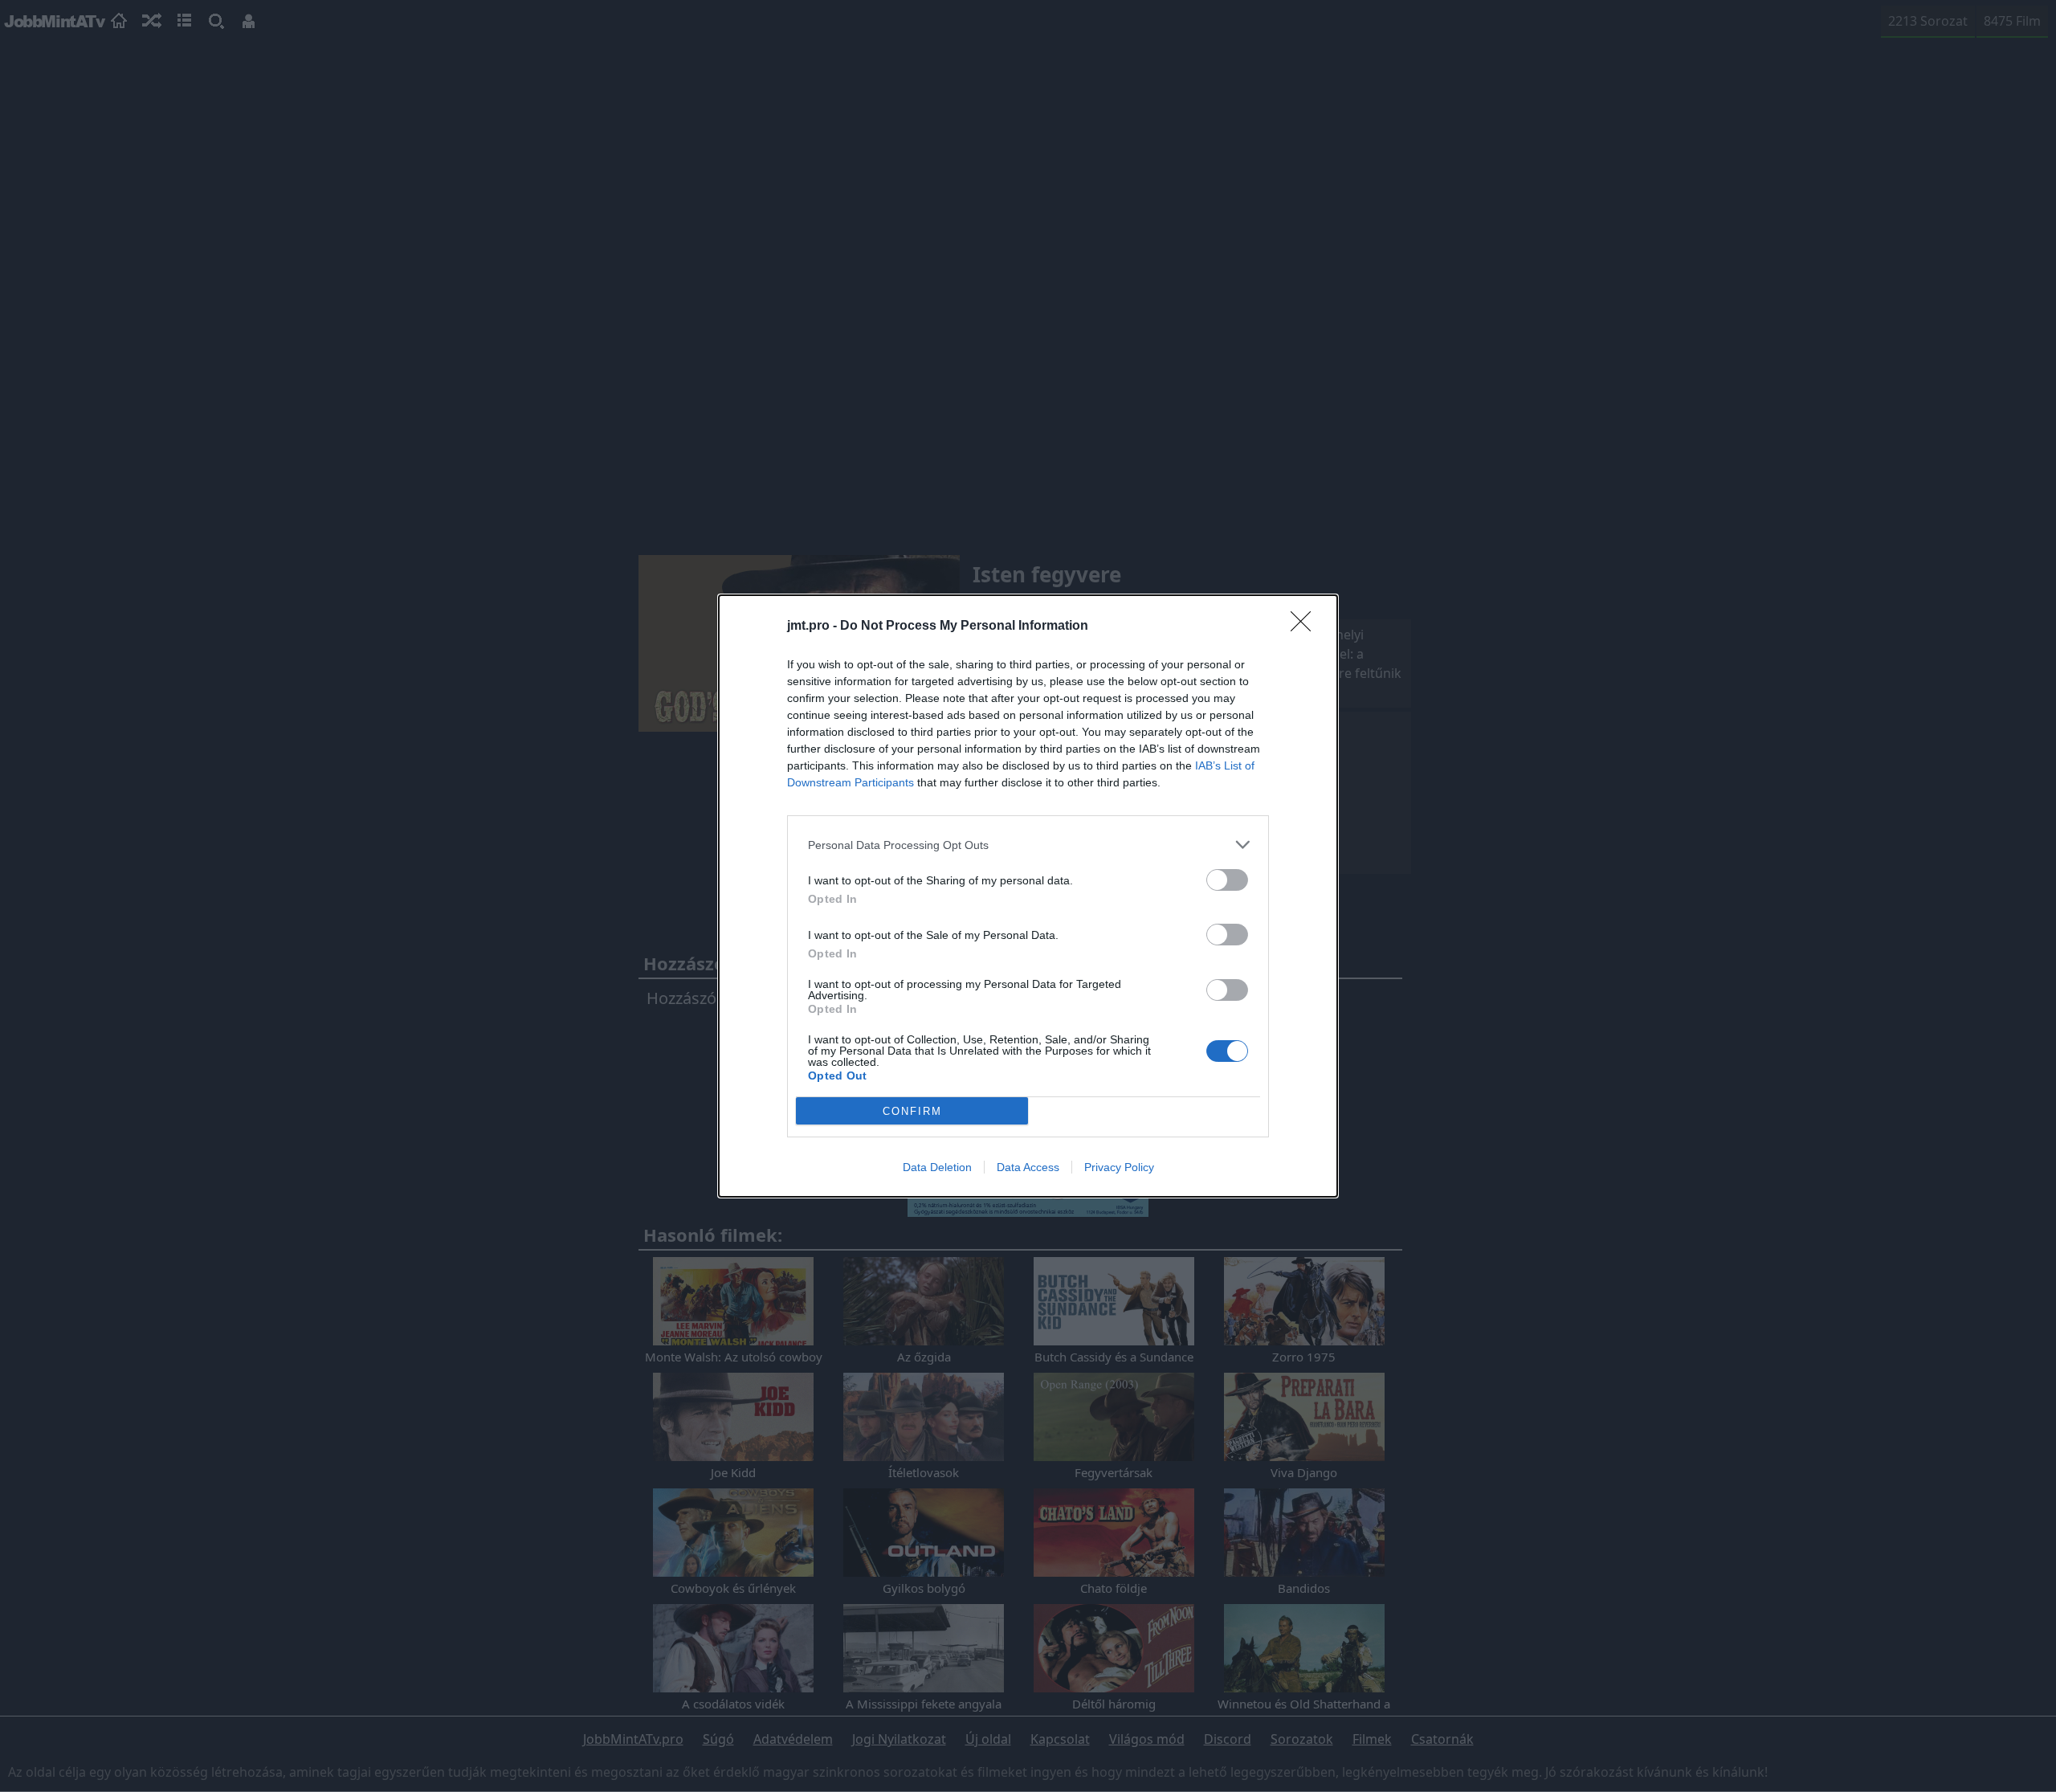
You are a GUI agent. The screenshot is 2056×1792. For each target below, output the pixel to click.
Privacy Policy (1119, 1167)
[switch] (1227, 880)
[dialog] (1028, 896)
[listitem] (1028, 845)
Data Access (1028, 1167)
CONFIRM (912, 1111)
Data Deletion (937, 1167)
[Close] (1306, 627)
